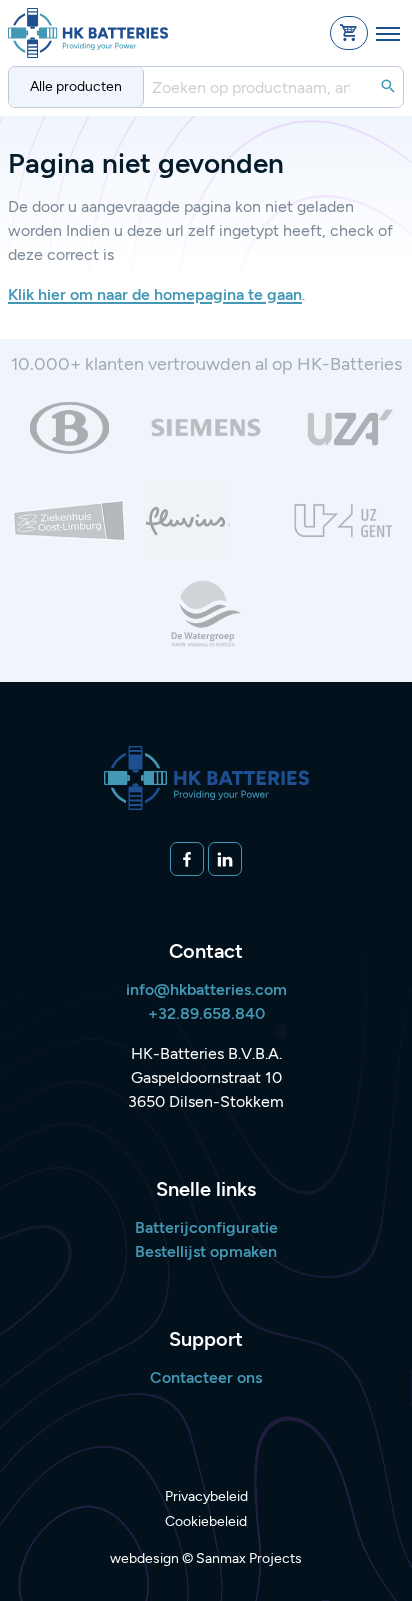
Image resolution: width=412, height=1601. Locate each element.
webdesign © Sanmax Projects (206, 1558)
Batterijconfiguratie (206, 1227)
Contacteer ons (206, 1377)
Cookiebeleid (206, 1521)
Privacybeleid (206, 1496)
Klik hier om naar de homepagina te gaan (155, 294)
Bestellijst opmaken (206, 1251)
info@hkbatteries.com (206, 989)
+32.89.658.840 (206, 1013)
